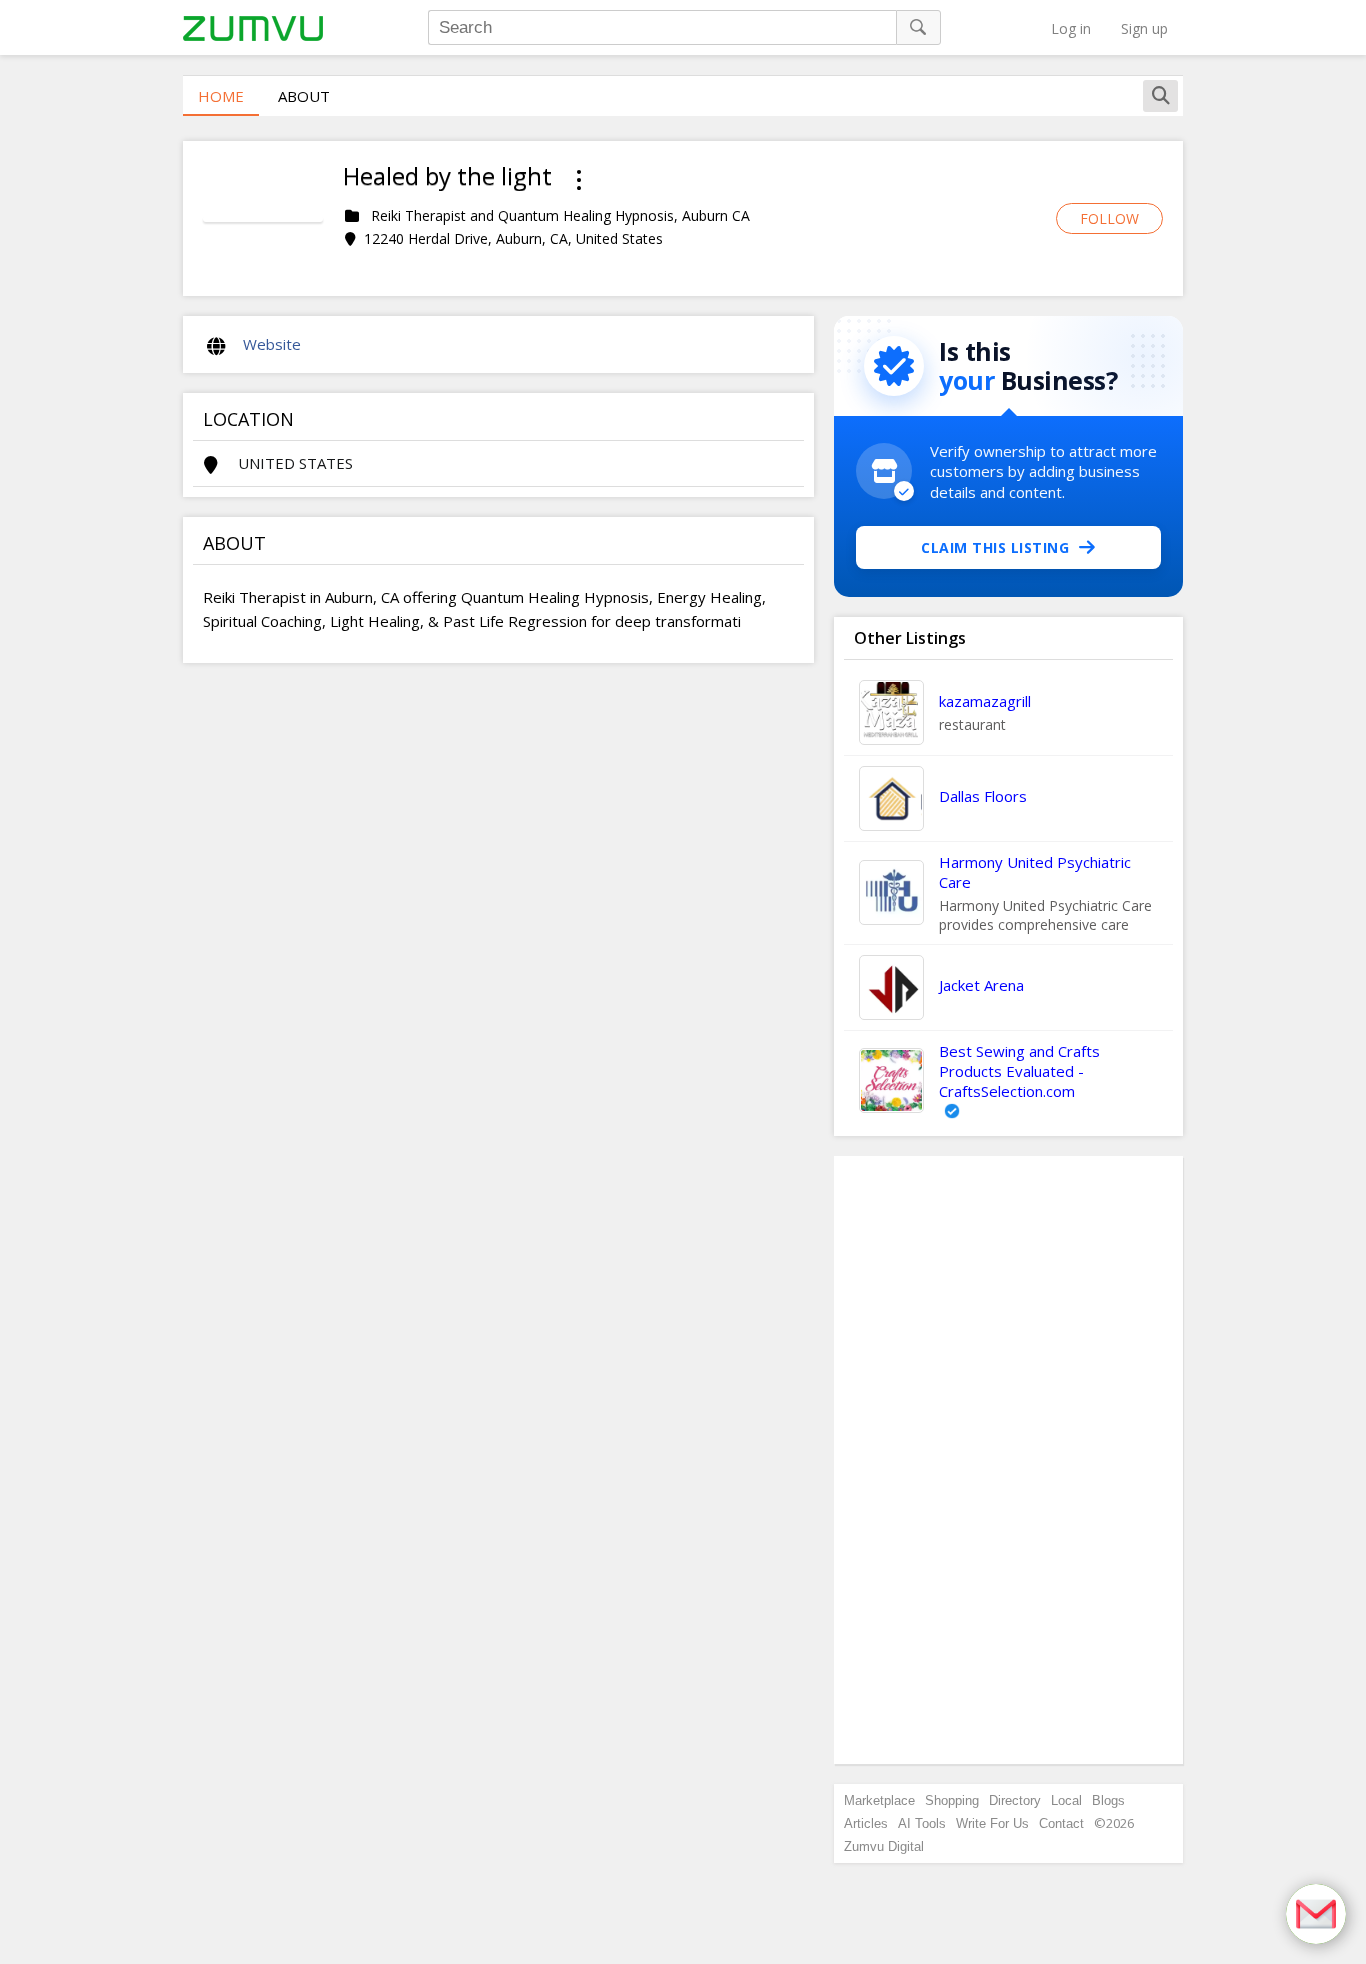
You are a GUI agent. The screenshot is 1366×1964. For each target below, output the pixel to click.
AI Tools (922, 1823)
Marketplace (879, 1800)
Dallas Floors (983, 796)
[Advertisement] (1009, 1460)
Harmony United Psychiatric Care (1035, 872)
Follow (1109, 218)
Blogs (1108, 1800)
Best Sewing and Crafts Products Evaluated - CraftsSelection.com (1019, 1071)
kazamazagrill (985, 701)
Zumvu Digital (884, 1846)
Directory (1015, 1800)
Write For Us (992, 1823)
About (304, 96)
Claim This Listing (995, 547)
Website (272, 344)
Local (1066, 1800)
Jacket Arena (981, 985)
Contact (1061, 1823)
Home (221, 96)
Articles (866, 1823)
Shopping (952, 1800)
